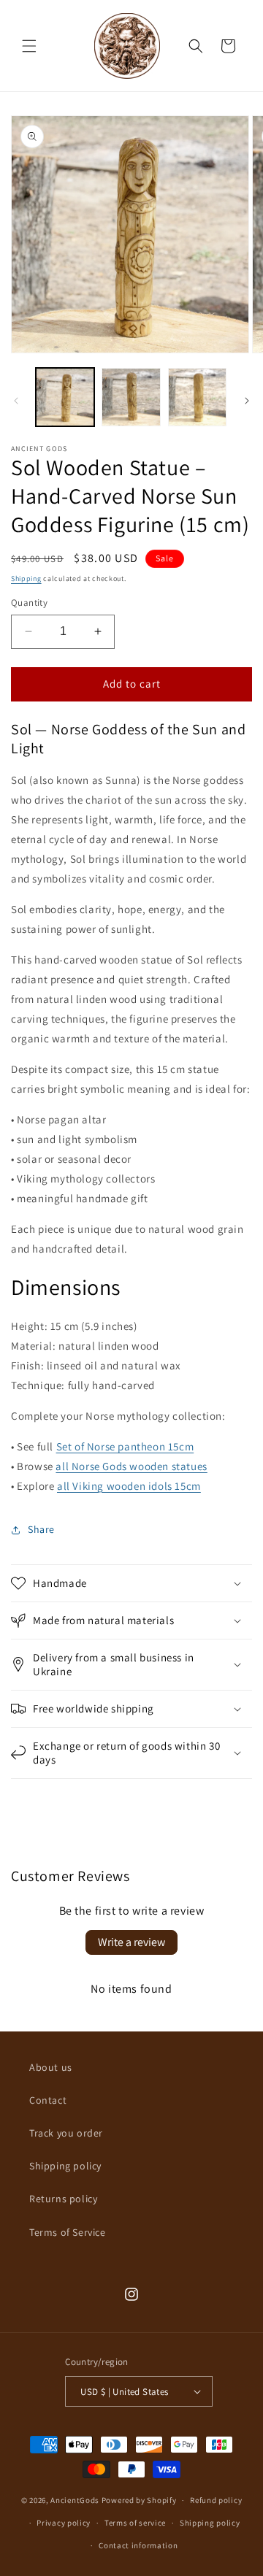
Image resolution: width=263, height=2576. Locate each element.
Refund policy (216, 2500)
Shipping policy (65, 2166)
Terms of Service (68, 2232)
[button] (29, 46)
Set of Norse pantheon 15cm (125, 1446)
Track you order (66, 2133)
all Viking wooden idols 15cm (129, 1486)
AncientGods (75, 2500)
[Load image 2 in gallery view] (131, 397)
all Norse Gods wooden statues (131, 1466)
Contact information (138, 2545)
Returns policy (63, 2199)
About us (51, 2067)
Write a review (131, 1942)
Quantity (29, 603)
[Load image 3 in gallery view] (197, 397)
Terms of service (135, 2523)
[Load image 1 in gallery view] (65, 397)
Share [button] (41, 1529)
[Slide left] (16, 401)
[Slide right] (247, 401)
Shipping (26, 578)
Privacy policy (64, 2523)
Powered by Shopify (139, 2500)
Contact (48, 2100)
